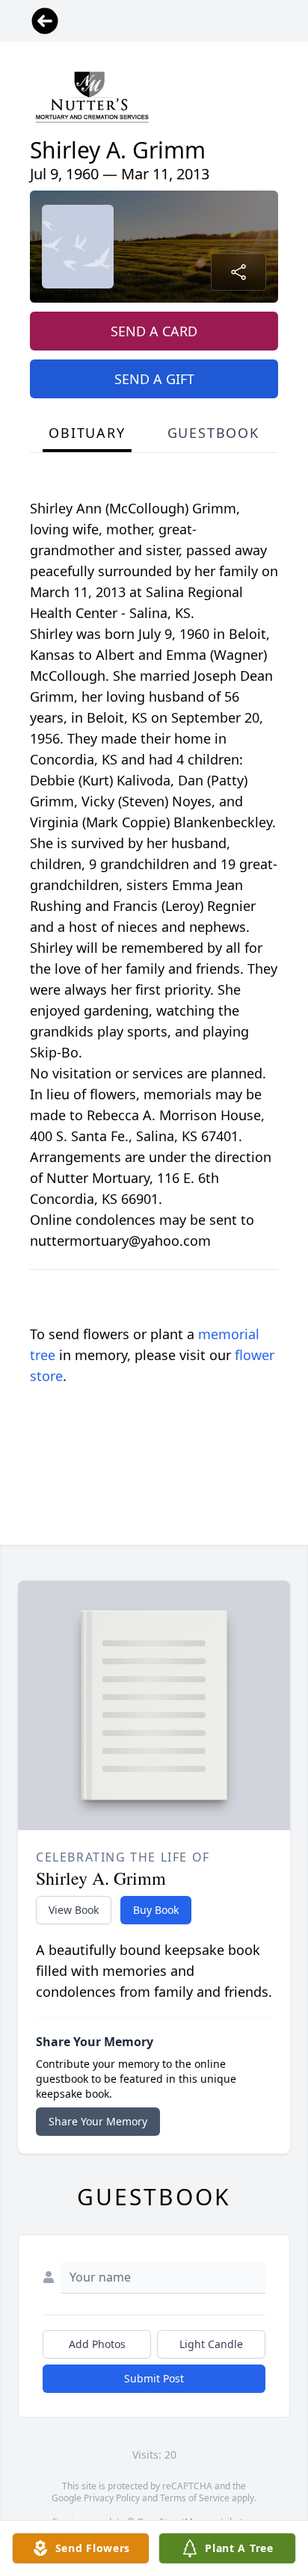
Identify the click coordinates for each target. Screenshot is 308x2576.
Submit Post (154, 2378)
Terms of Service (195, 2498)
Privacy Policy (112, 2498)
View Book (74, 1910)
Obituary (87, 433)
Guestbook (213, 433)
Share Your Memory (98, 2121)
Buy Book (156, 1910)
